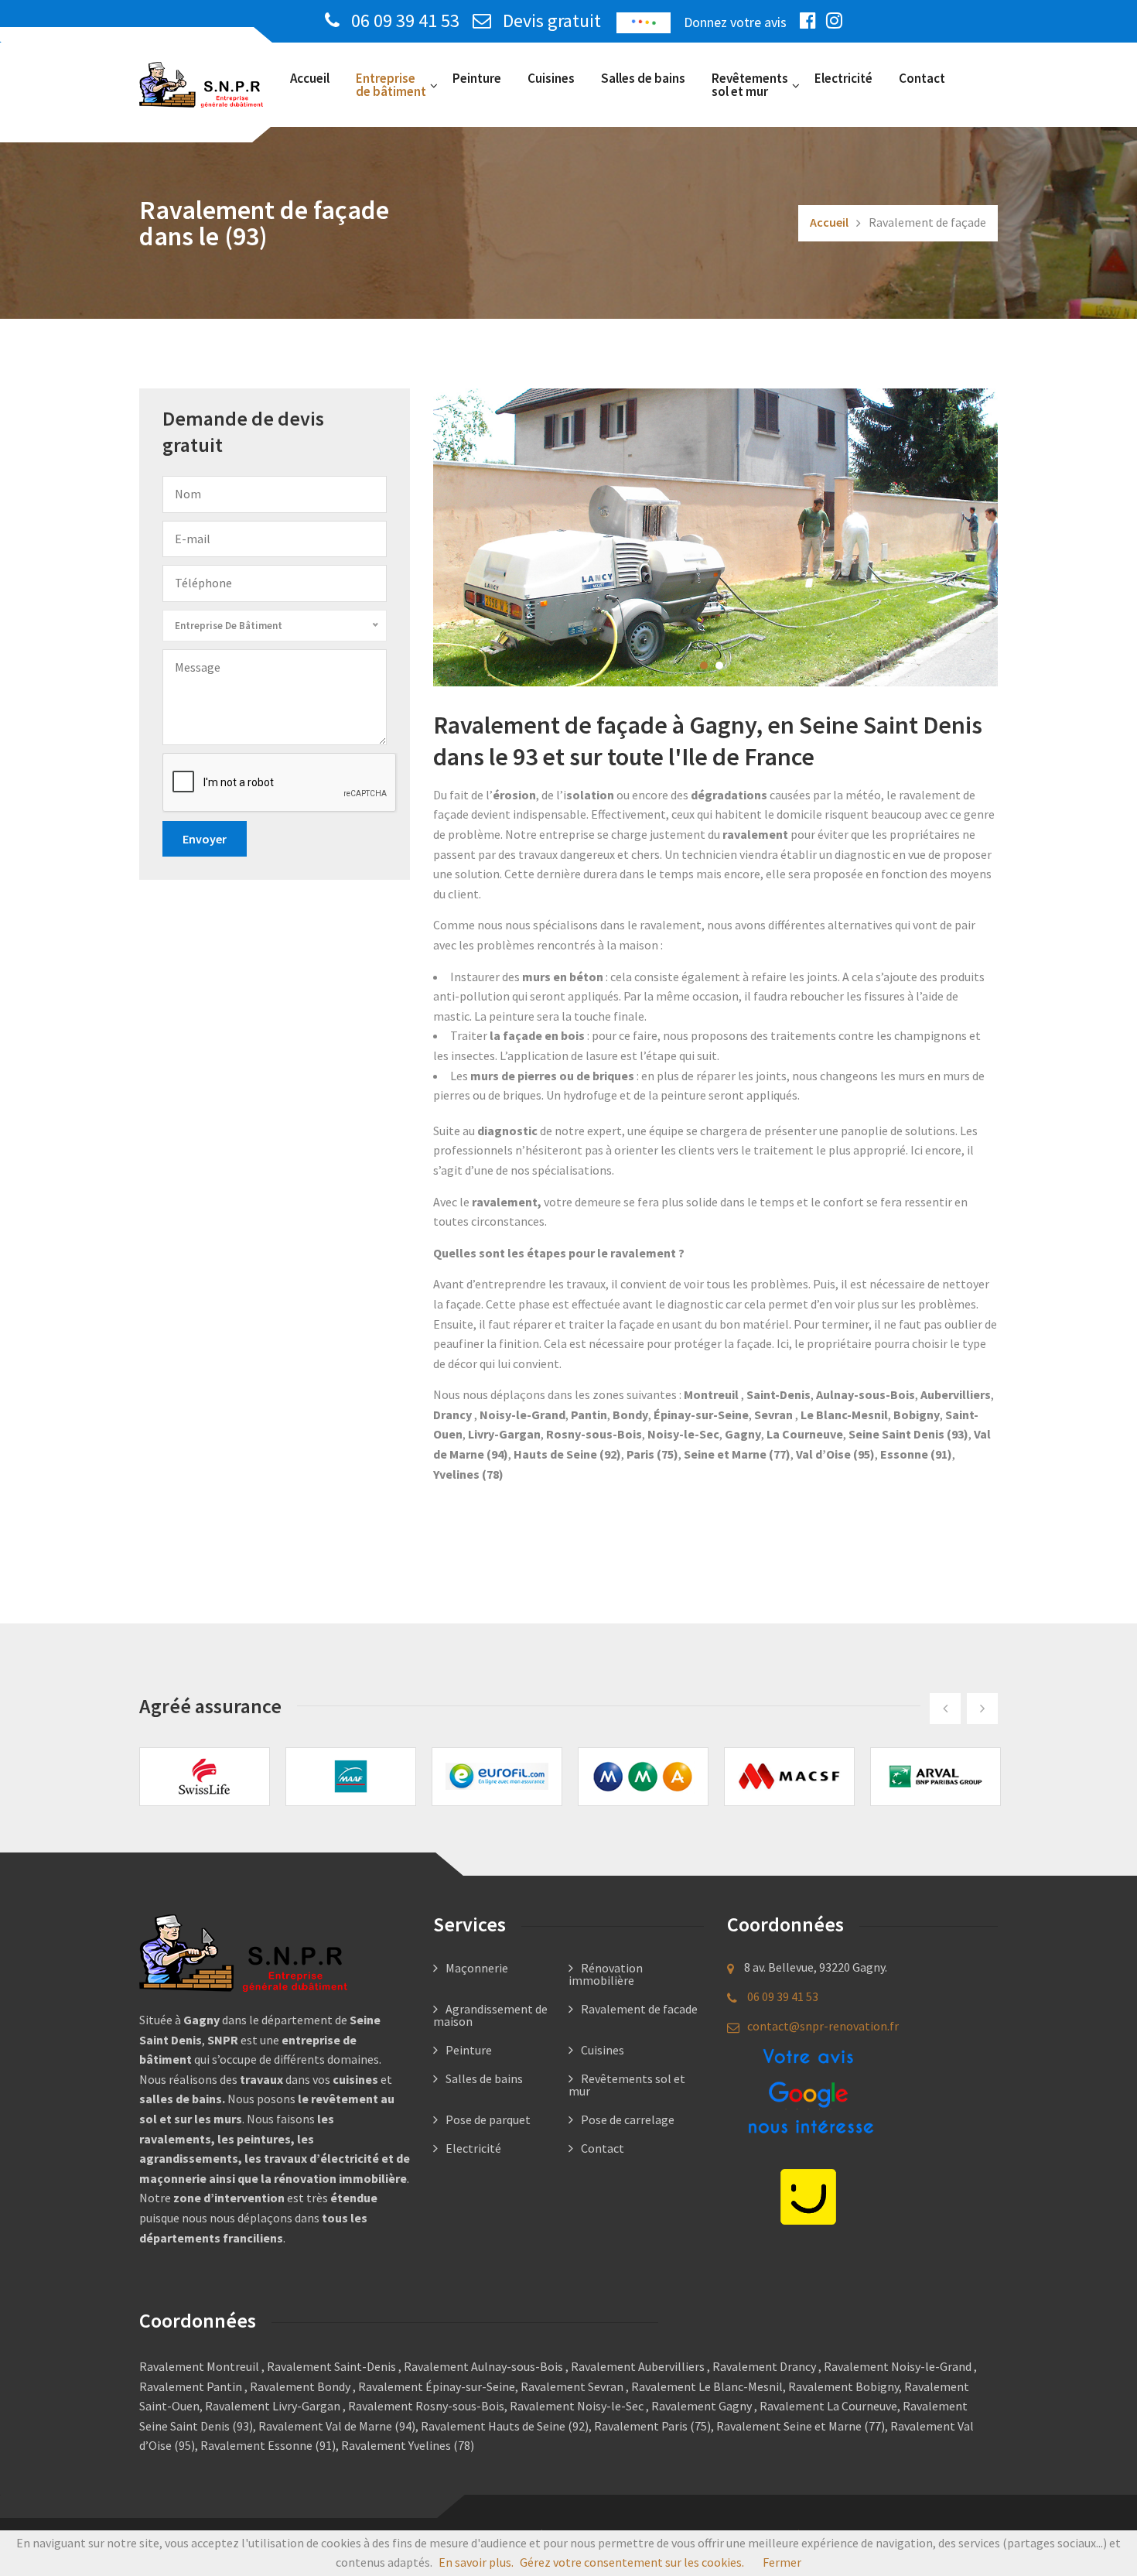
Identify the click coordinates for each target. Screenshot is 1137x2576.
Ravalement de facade (639, 2009)
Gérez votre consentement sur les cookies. (632, 2562)
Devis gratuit (550, 21)
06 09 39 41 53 (405, 21)
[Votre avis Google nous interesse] (808, 2094)
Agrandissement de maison (490, 2015)
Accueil (310, 78)
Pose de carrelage (628, 2119)
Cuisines (551, 78)
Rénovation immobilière (606, 1974)
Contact (922, 78)
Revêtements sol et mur (750, 85)
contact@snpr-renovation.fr (823, 2026)
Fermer (782, 2562)
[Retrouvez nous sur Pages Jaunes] (808, 2195)
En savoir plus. (476, 2562)
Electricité (843, 78)
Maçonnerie (477, 1968)
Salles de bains (643, 78)
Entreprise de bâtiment (391, 85)
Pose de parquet (488, 2119)
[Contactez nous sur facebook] (812, 21)
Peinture (477, 78)
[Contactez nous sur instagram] (838, 21)
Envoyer (205, 839)
